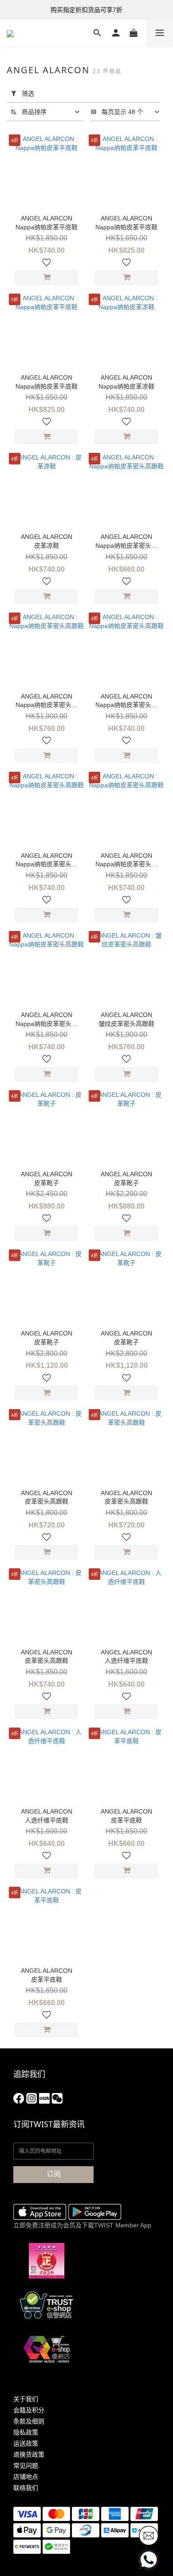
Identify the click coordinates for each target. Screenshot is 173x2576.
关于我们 (26, 2399)
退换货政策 (29, 2454)
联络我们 (26, 2488)
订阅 (54, 2174)
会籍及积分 (29, 2410)
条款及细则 (29, 2421)
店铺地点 (26, 2477)
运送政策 (26, 2443)
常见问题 (26, 2466)
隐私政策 (26, 2432)
